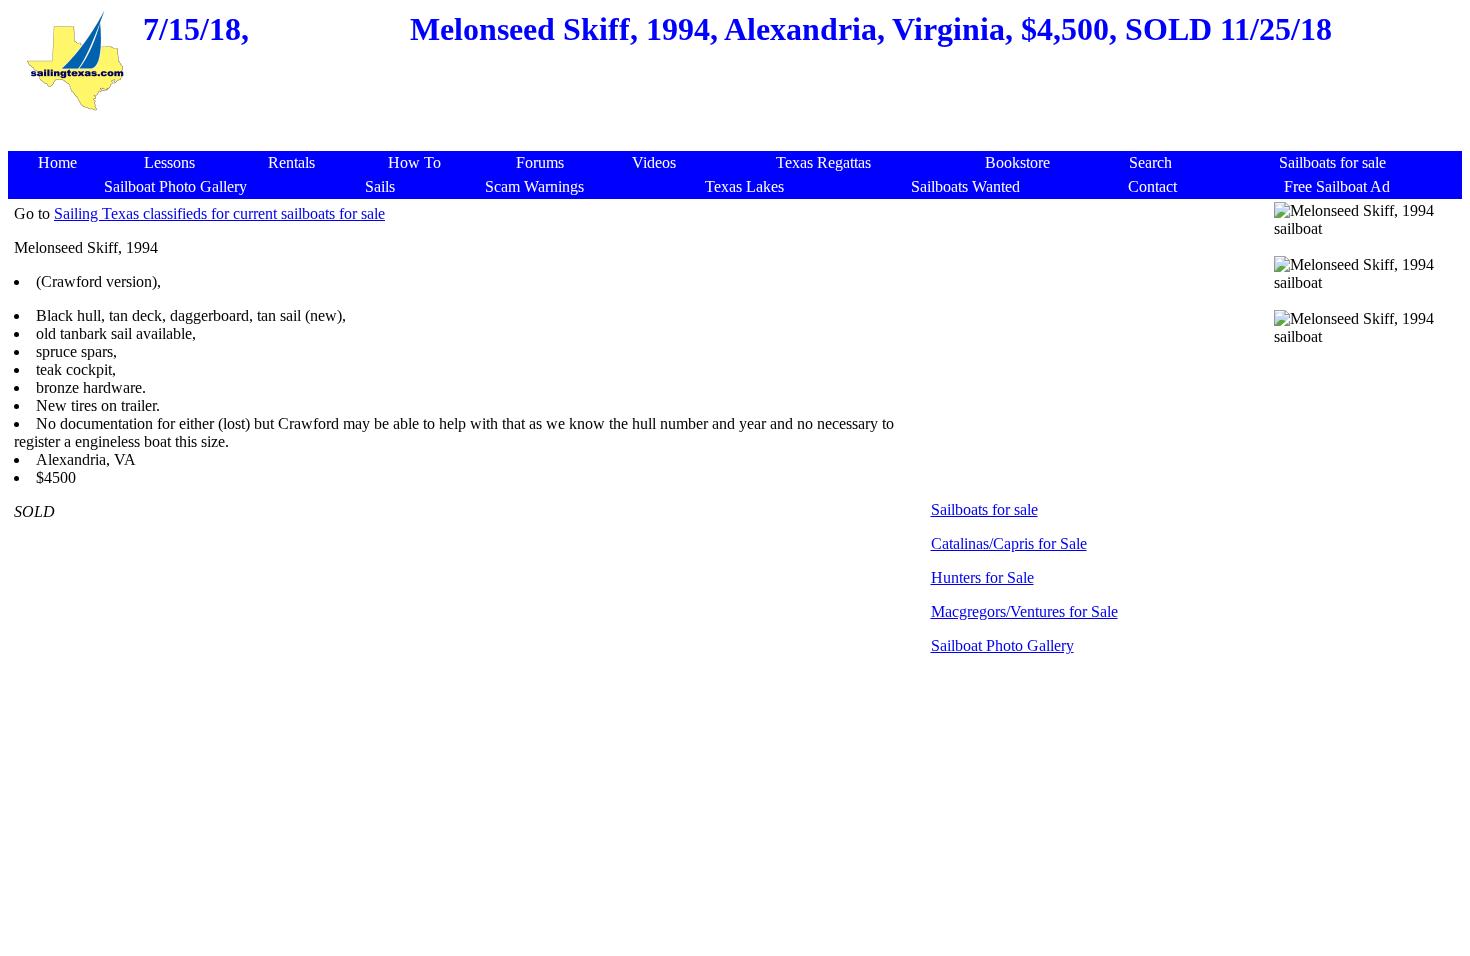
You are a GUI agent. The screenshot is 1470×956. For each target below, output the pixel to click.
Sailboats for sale (984, 509)
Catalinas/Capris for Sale (1009, 543)
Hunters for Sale (982, 577)
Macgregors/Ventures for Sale (1024, 611)
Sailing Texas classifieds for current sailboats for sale (219, 213)
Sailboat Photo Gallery (1002, 645)
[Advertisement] (739, 124)
